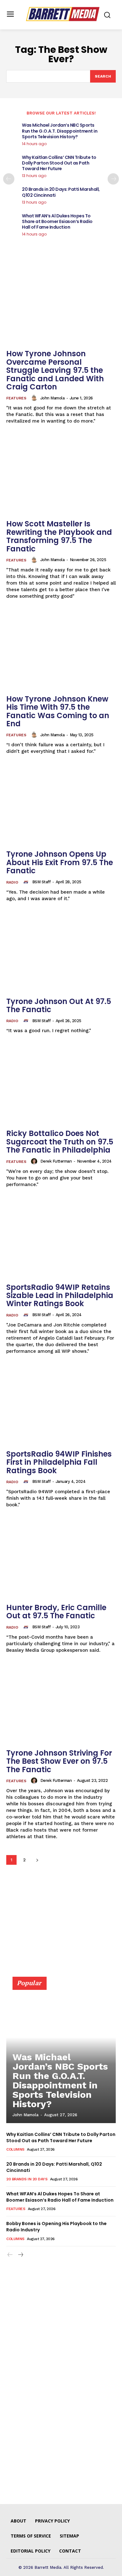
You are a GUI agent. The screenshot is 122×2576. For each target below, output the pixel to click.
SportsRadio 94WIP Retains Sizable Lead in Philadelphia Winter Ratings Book (60, 1296)
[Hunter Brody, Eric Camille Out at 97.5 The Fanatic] (61, 1559)
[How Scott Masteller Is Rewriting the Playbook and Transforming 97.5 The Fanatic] (61, 475)
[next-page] (113, 179)
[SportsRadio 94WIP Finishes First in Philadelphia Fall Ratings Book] (61, 1405)
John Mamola (53, 398)
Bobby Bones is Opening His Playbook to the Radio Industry (56, 2227)
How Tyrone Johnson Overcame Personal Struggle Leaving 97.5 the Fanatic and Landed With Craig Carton (55, 370)
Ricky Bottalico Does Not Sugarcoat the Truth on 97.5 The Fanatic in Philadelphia (60, 1142)
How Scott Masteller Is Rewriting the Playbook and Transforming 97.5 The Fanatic (59, 536)
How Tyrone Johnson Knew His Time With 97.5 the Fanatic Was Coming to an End (58, 711)
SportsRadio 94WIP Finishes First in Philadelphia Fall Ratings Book (59, 1462)
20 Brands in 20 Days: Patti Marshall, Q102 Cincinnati (61, 192)
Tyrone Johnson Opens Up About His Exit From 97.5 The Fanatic (60, 862)
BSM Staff (41, 882)
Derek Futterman (56, 1161)
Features (16, 398)
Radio (12, 882)
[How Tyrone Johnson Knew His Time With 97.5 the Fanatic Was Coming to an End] (61, 650)
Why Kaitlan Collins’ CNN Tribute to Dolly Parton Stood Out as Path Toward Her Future (59, 163)
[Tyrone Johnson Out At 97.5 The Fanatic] (61, 953)
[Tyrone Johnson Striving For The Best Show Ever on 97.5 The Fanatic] (61, 1704)
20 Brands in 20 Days (27, 2179)
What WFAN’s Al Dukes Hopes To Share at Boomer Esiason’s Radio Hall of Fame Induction (57, 221)
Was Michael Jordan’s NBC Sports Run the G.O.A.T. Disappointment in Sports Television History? (60, 131)
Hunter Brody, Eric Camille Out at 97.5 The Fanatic (56, 1612)
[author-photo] (35, 398)
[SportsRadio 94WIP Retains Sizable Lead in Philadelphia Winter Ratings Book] (61, 1239)
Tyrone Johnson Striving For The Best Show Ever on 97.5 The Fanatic (59, 1761)
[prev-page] (9, 179)
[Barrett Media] (63, 14)
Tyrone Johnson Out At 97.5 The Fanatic (59, 1005)
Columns (15, 2149)
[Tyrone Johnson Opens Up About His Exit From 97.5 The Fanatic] (61, 806)
